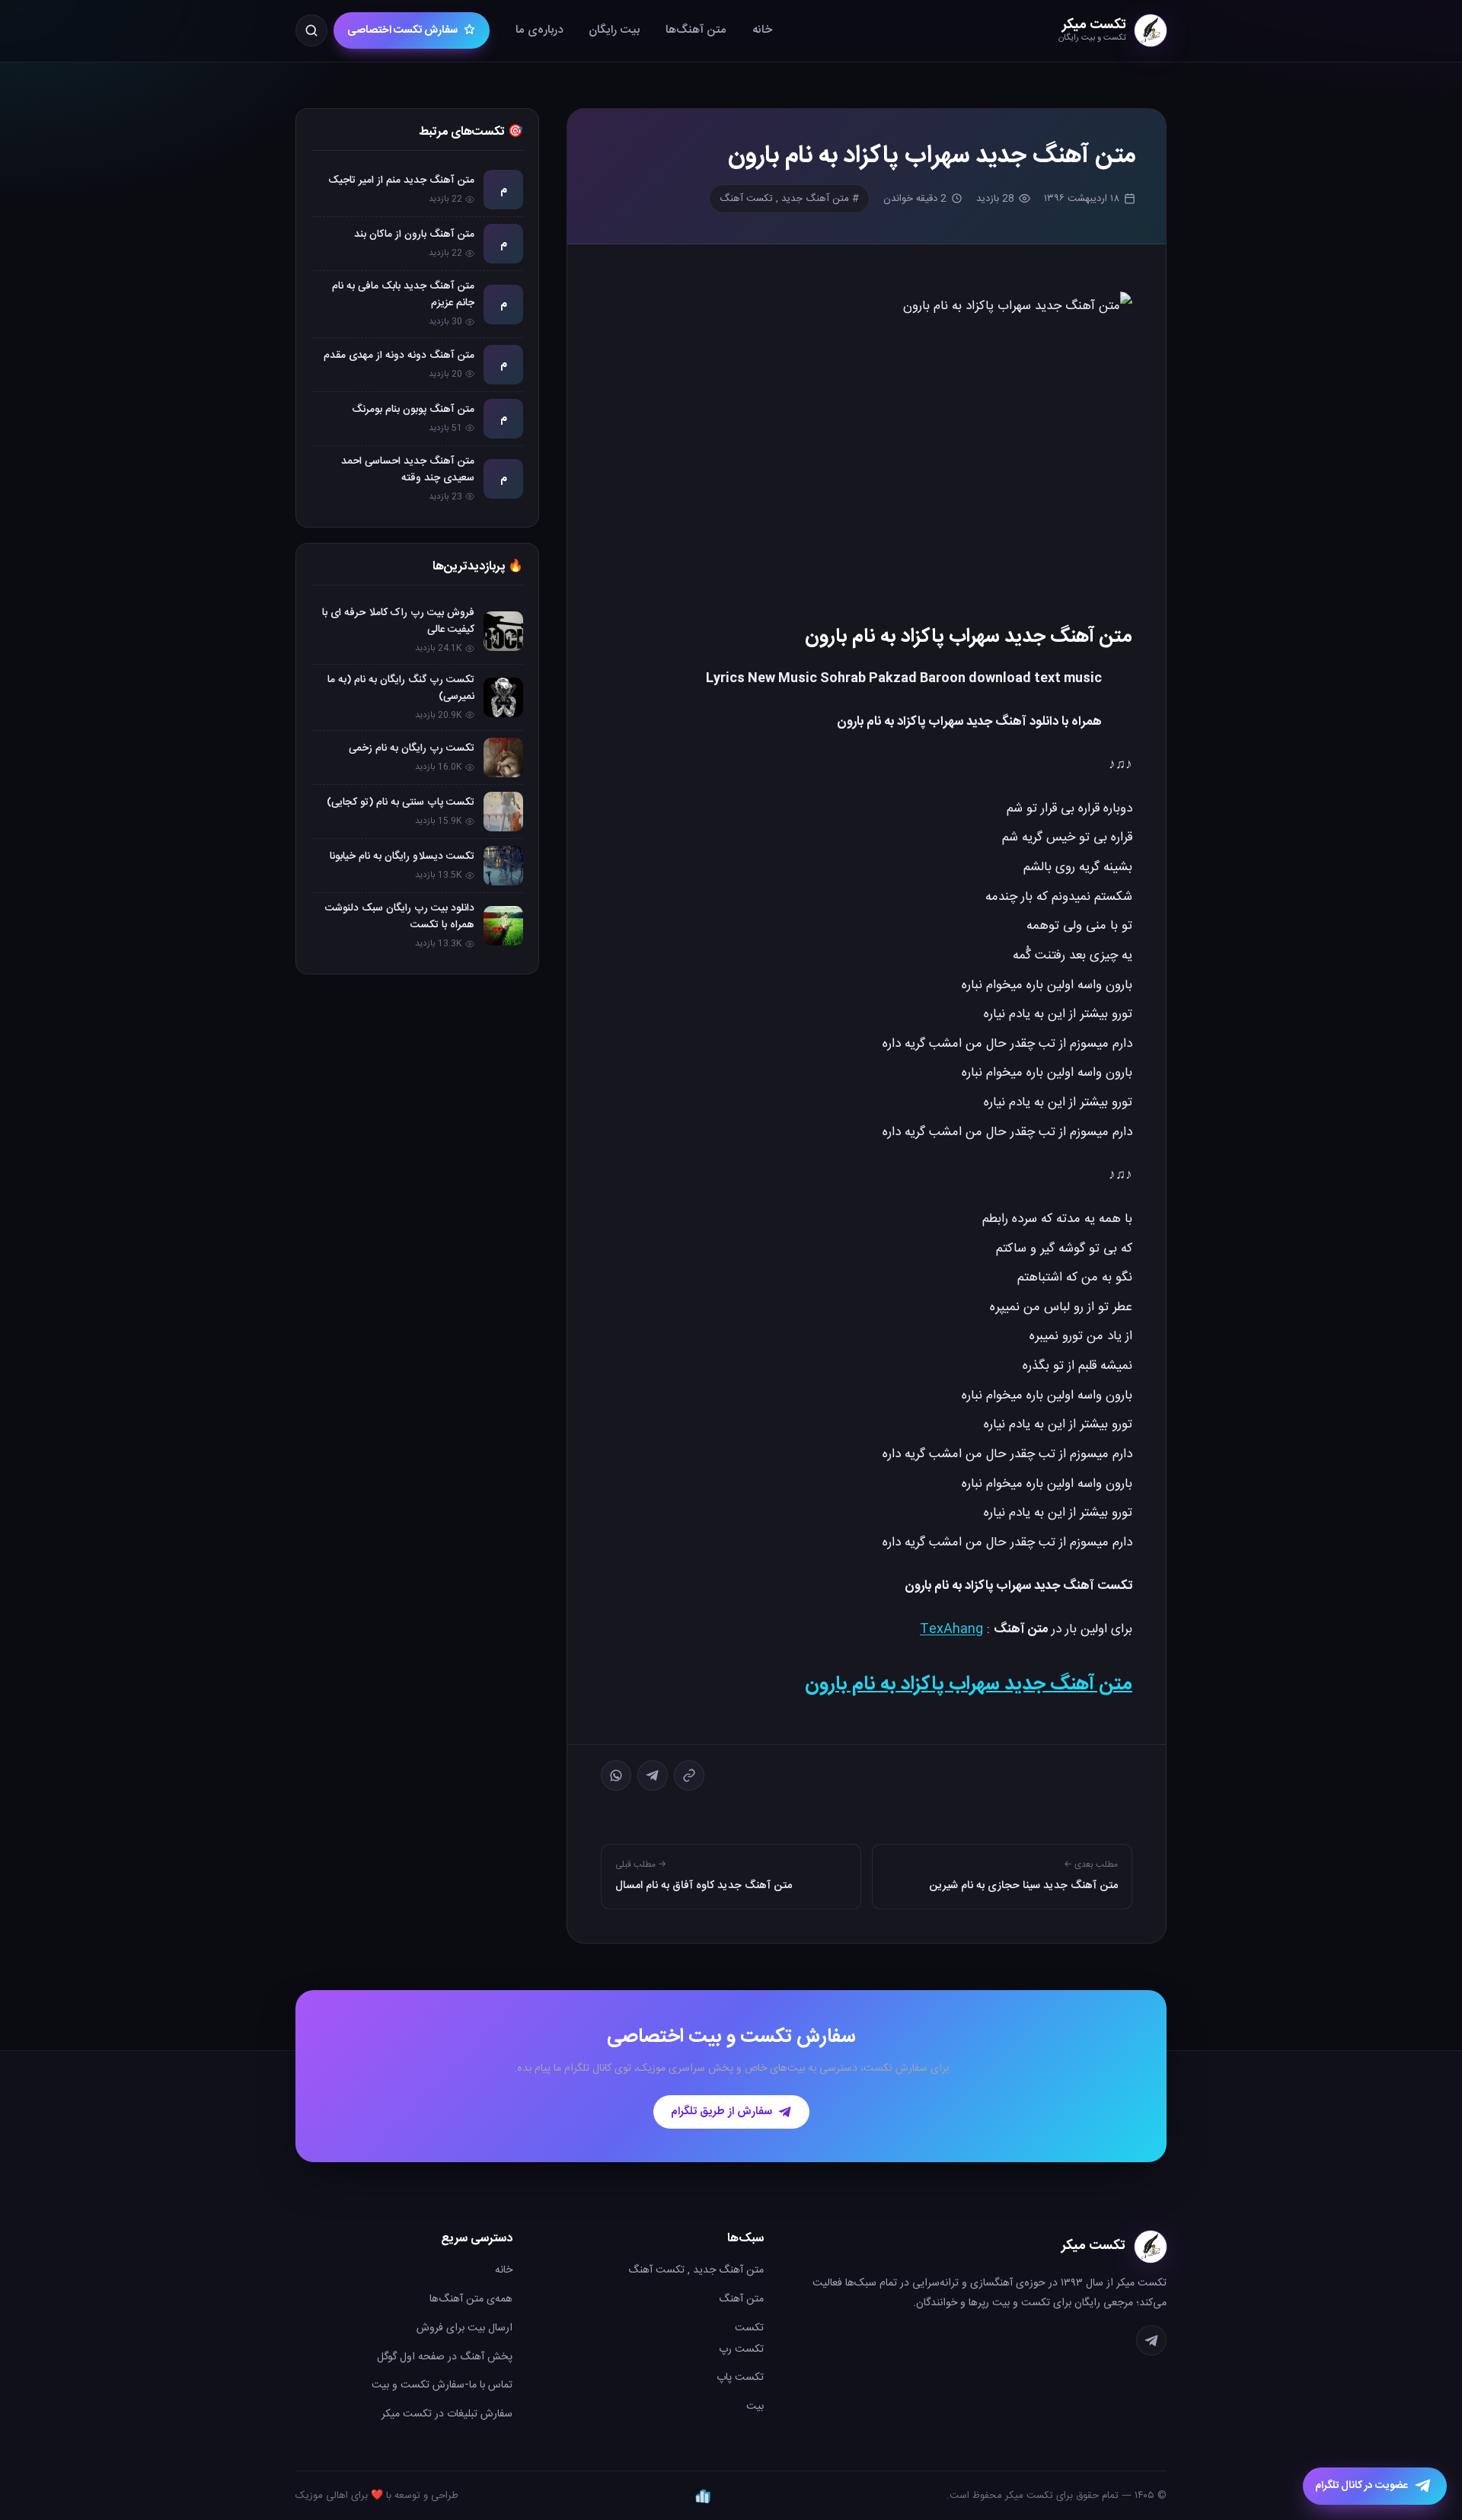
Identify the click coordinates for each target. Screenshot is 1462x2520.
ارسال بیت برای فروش (464, 2328)
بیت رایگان (614, 30)
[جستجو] (311, 30)
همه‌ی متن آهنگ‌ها (471, 2299)
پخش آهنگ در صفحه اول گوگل (445, 2357)
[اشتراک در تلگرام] (653, 1775)
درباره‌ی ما (539, 30)
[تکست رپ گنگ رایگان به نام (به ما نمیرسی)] (503, 697)
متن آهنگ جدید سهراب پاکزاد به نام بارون (969, 1684)
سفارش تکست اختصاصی (402, 30)
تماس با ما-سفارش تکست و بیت (442, 2385)
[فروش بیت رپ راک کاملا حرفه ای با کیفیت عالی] (503, 631)
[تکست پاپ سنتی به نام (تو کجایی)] (503, 812)
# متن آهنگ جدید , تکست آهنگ (789, 199)
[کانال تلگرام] (1151, 2340)
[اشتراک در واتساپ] (616, 1775)
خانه (762, 30)
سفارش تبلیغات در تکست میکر (447, 2414)
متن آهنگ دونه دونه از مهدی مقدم (399, 356)
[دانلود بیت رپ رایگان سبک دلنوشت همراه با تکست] (503, 926)
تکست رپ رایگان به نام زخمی (412, 748)
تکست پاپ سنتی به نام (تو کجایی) (401, 802)
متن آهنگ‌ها (696, 30)
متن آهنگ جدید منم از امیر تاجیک (401, 180)
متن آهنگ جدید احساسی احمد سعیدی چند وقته (408, 470)
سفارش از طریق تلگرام (721, 2112)
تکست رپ (741, 2349)
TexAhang (951, 1629)
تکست (749, 2328)
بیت (755, 2407)
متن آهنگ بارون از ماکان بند (414, 234)
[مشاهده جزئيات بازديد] (703, 2496)
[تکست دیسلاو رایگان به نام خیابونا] (503, 866)
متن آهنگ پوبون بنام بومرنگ (413, 410)
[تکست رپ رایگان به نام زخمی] (503, 758)
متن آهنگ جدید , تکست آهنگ (696, 2270)
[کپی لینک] (689, 1775)
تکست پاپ (740, 2378)
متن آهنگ (741, 2299)
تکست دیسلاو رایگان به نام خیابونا (402, 856)
